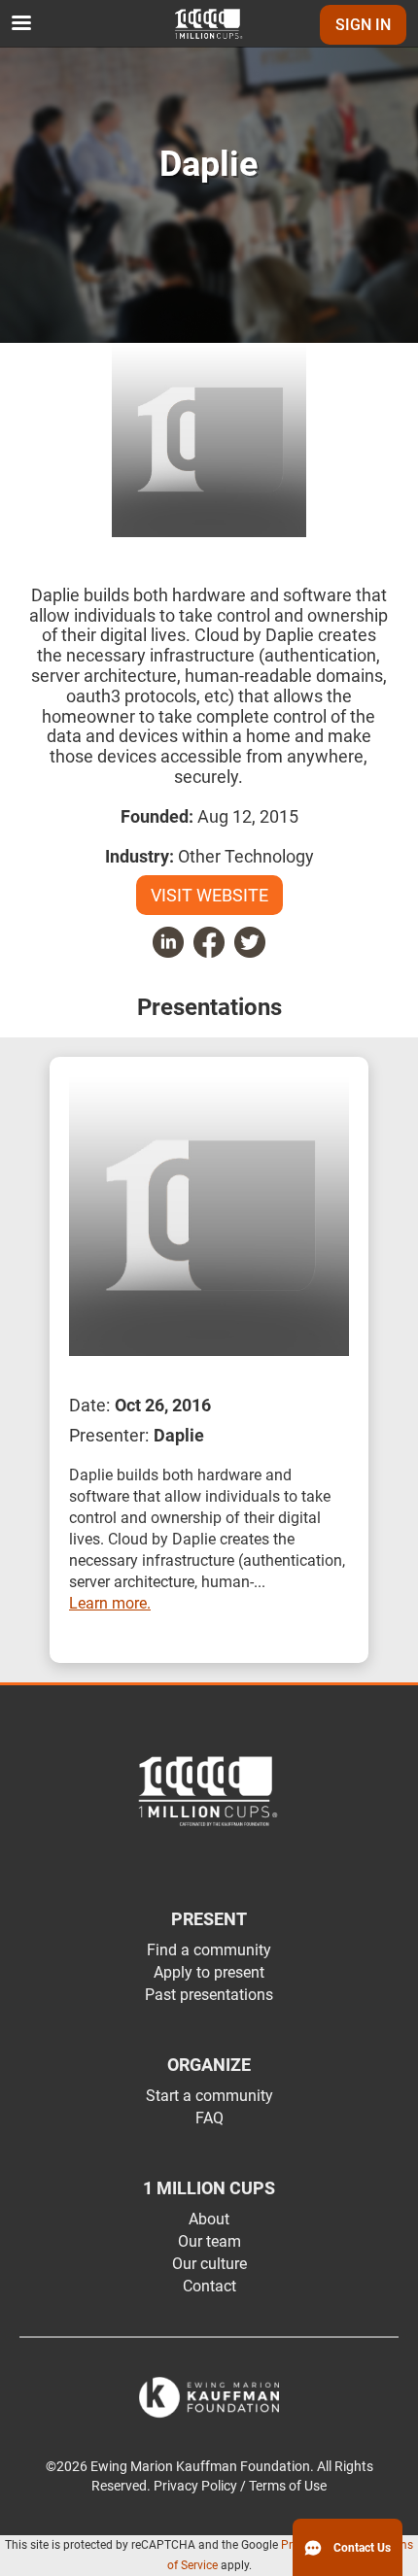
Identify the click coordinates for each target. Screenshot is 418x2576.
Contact (209, 2286)
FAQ (209, 2118)
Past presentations (209, 1995)
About (209, 2219)
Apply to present (209, 1972)
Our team (209, 2241)
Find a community (209, 1950)
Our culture (209, 2264)
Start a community (209, 2096)
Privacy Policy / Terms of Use (240, 2486)
